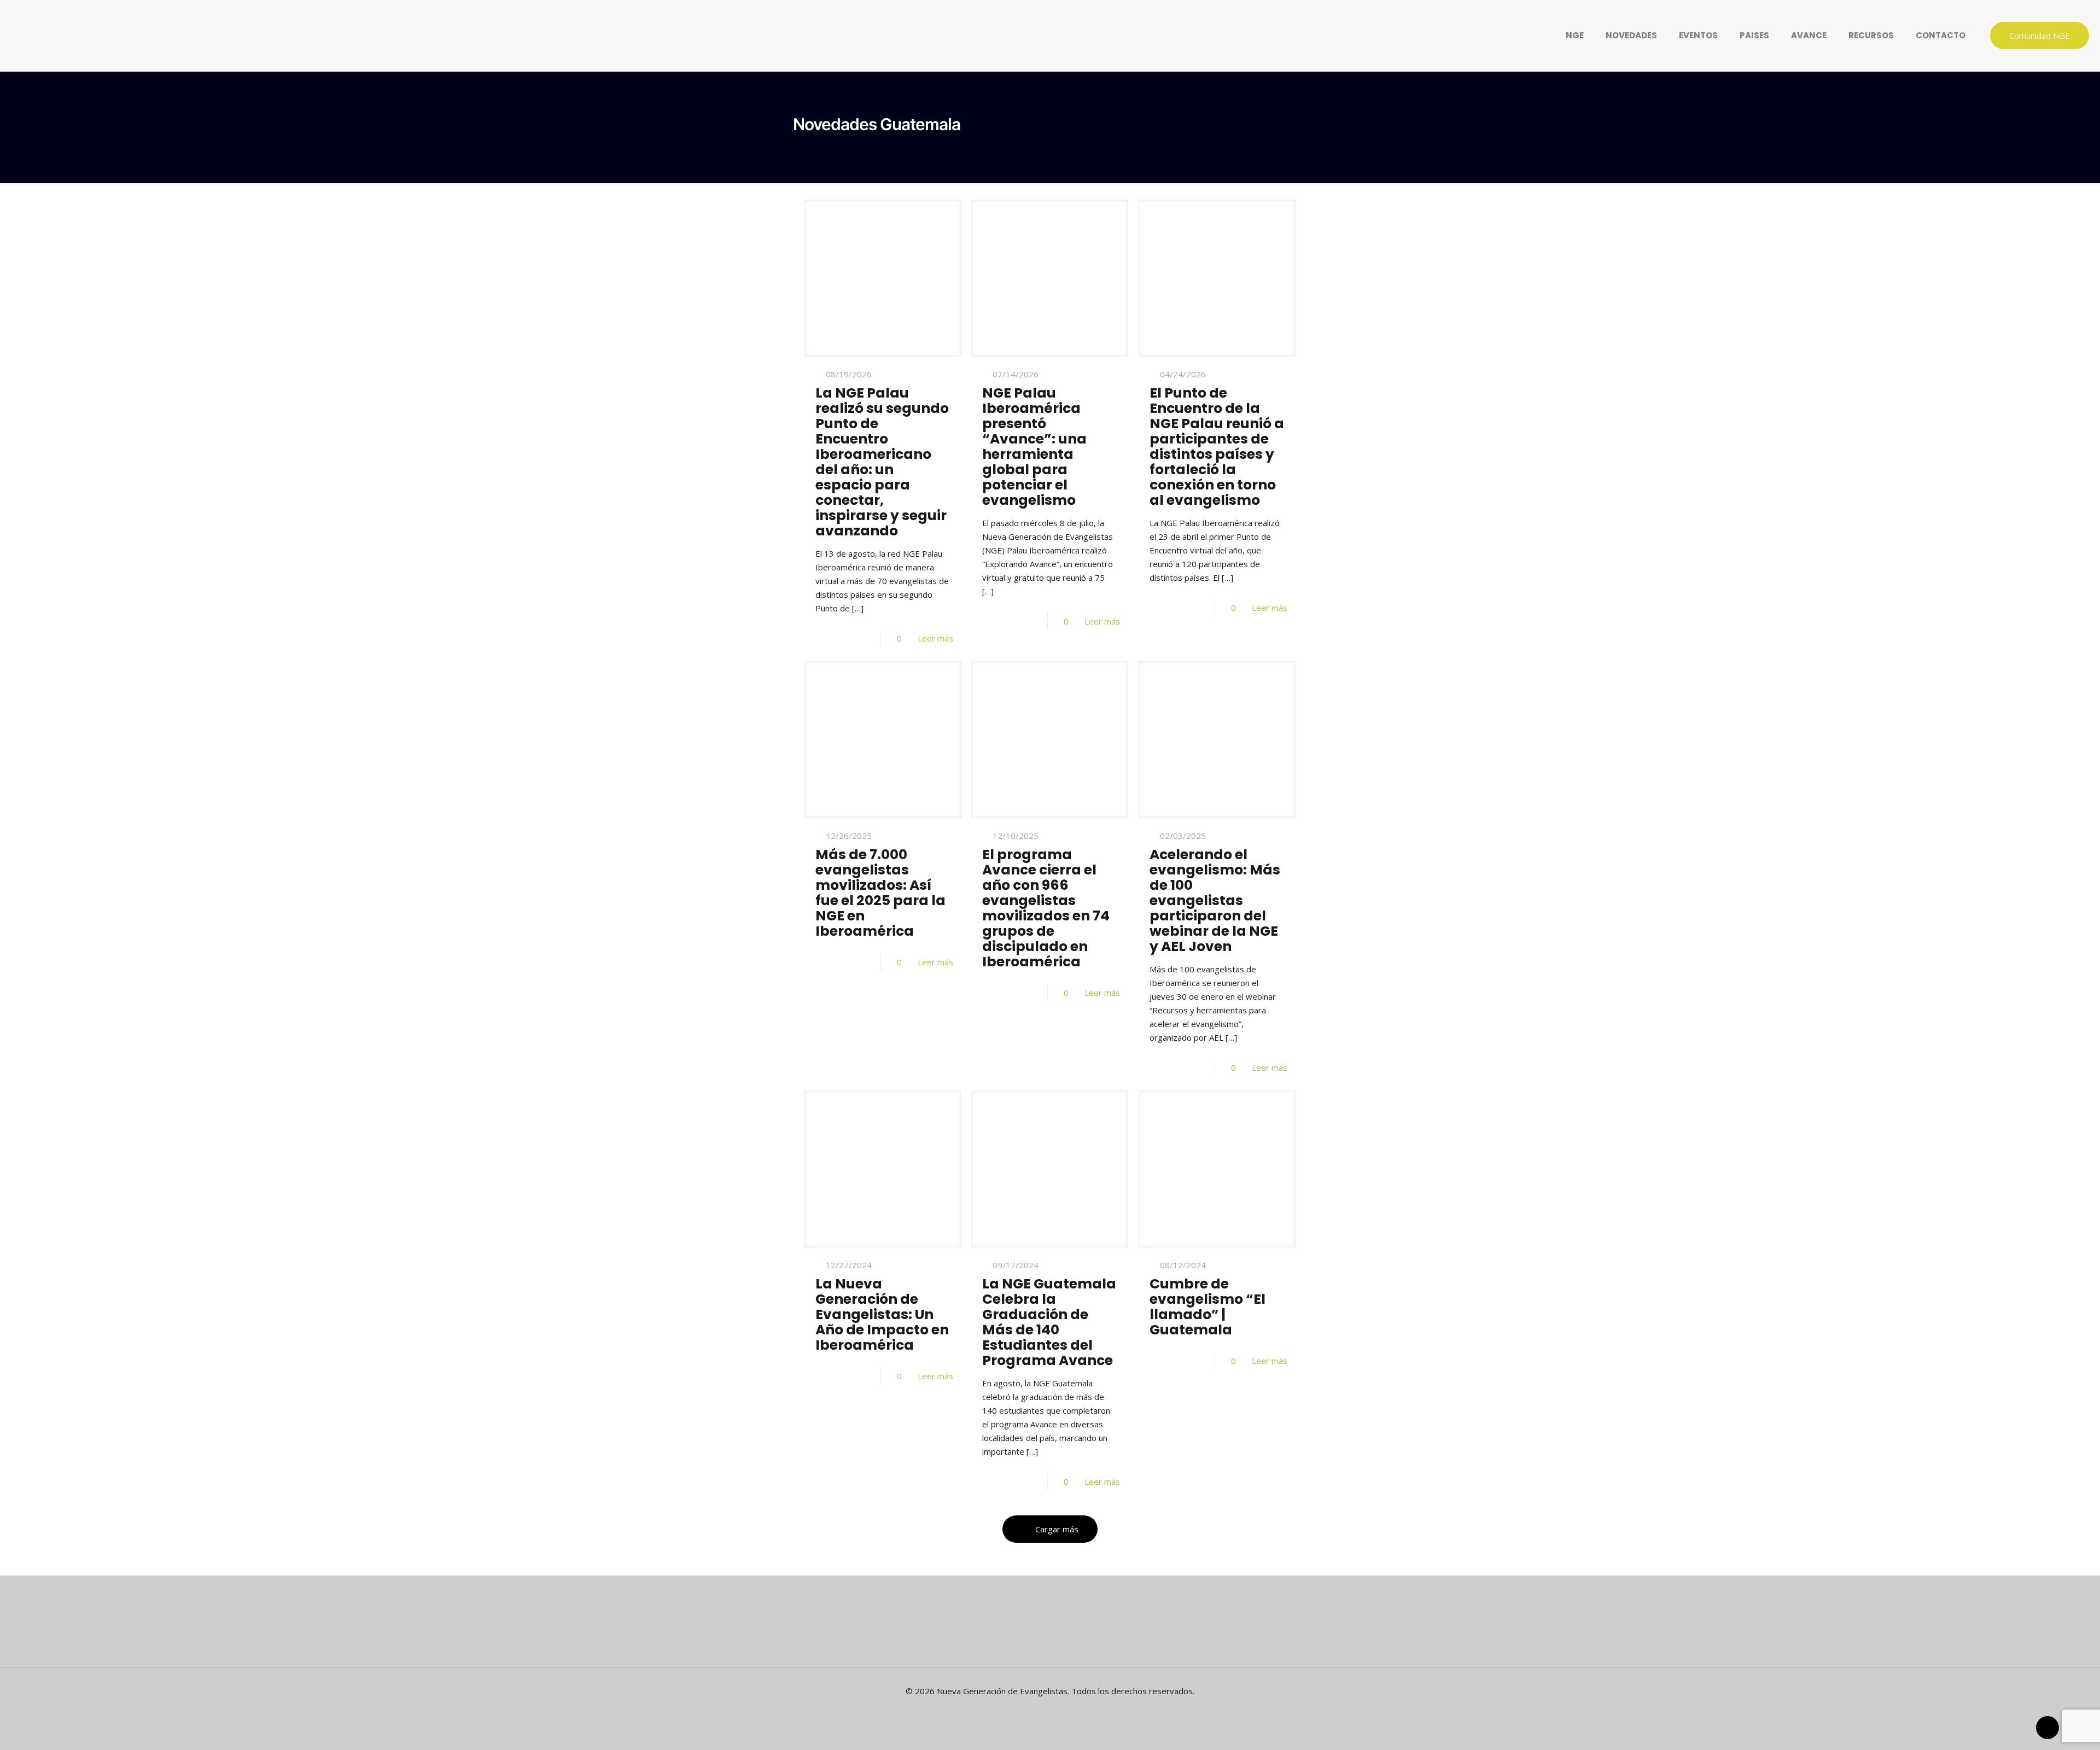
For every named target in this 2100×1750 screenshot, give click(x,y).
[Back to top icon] (2047, 1728)
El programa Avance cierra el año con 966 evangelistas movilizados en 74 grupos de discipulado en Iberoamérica (1046, 908)
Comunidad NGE (2040, 36)
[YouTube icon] (1056, 1710)
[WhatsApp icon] (1033, 1710)
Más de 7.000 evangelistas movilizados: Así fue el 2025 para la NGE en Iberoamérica (880, 893)
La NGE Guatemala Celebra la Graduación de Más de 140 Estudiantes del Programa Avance (1049, 1322)
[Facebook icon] (1044, 1710)
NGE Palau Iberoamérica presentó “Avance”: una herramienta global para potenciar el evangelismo (1034, 447)
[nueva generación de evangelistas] (421, 36)
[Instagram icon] (1067, 1710)
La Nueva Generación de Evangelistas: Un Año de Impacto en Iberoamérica (882, 1314)
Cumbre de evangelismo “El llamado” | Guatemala (1207, 1307)
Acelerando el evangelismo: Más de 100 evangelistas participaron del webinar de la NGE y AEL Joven (1215, 900)
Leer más (935, 638)
